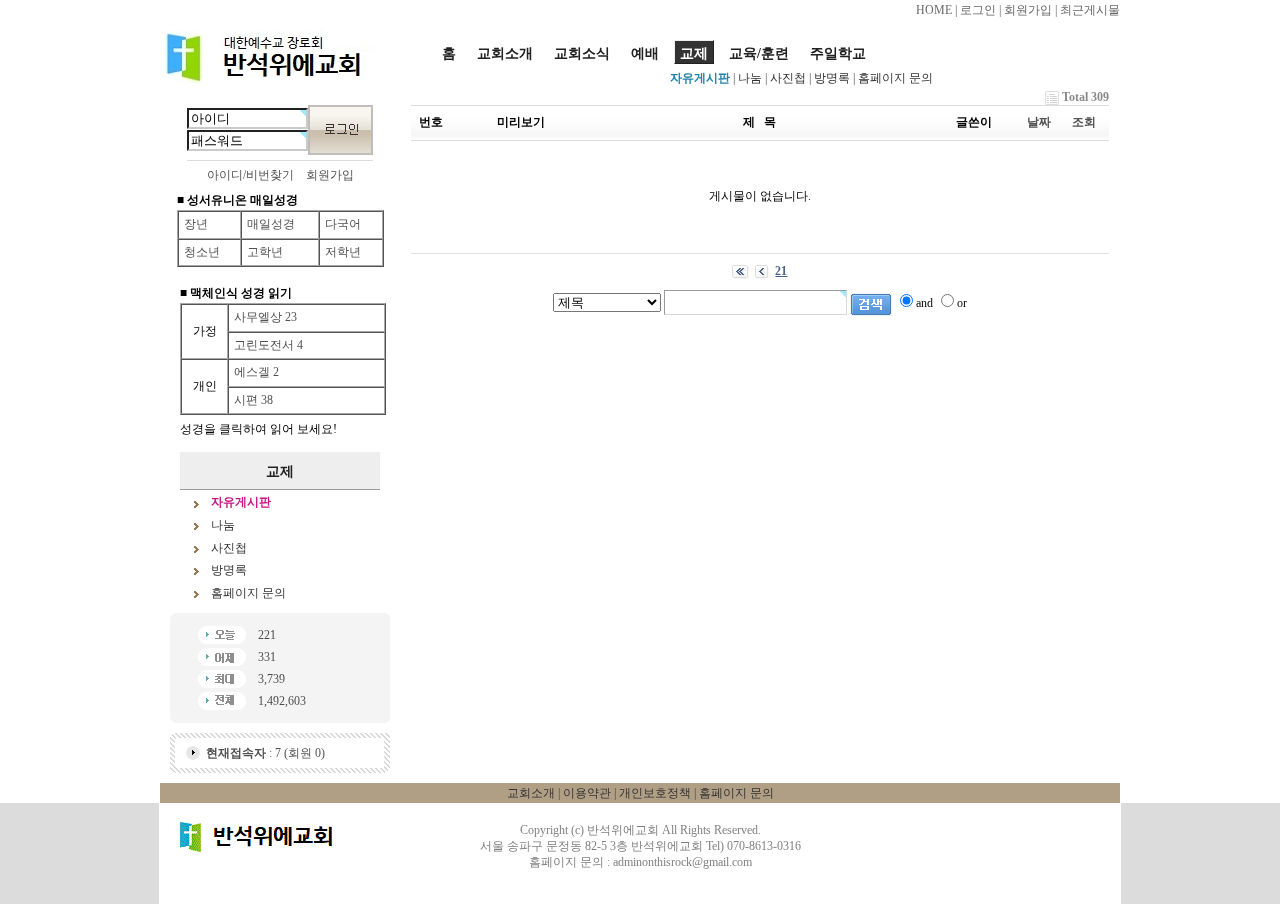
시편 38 (253, 400)
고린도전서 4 (268, 345)
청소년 (202, 252)
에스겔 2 (256, 372)
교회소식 (582, 53)
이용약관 (587, 793)
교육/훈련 (759, 53)
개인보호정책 (655, 793)
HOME (934, 10)
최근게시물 (1090, 10)
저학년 (343, 252)
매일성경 (271, 224)
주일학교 (838, 53)
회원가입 (1028, 10)
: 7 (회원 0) (265, 753)
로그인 (978, 10)
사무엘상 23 (265, 317)
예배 (645, 53)
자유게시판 (700, 78)
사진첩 (788, 78)
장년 (196, 224)
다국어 (343, 224)
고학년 (265, 252)
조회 (1084, 122)
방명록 (832, 78)
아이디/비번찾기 (250, 175)
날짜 (1039, 122)
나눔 (750, 78)
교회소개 (505, 53)
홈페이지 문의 (895, 78)
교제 (694, 53)
